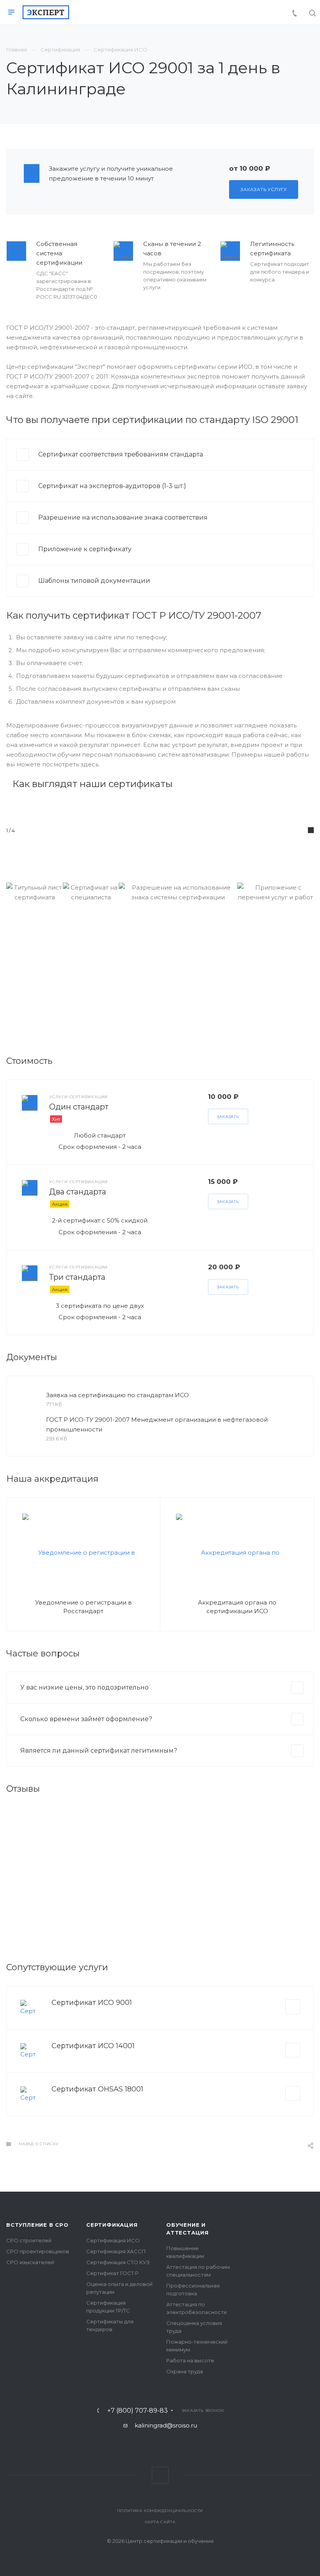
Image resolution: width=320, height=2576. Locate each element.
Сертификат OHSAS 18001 (97, 2089)
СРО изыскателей (30, 2262)
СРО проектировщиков (38, 2251)
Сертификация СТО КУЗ (118, 2262)
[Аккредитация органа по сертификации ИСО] (237, 1552)
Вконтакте (160, 2475)
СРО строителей (29, 2240)
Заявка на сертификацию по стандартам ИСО (117, 1395)
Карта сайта (160, 2522)
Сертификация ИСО (113, 2240)
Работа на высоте (190, 2360)
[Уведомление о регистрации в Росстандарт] (83, 1552)
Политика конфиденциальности (160, 2511)
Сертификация (112, 2225)
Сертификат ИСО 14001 (93, 2046)
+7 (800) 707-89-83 (138, 2411)
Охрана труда (185, 2371)
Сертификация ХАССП (116, 2251)
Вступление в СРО (37, 2225)
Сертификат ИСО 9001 (92, 2003)
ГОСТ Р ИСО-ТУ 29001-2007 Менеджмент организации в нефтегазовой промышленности (157, 1424)
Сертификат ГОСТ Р (112, 2273)
